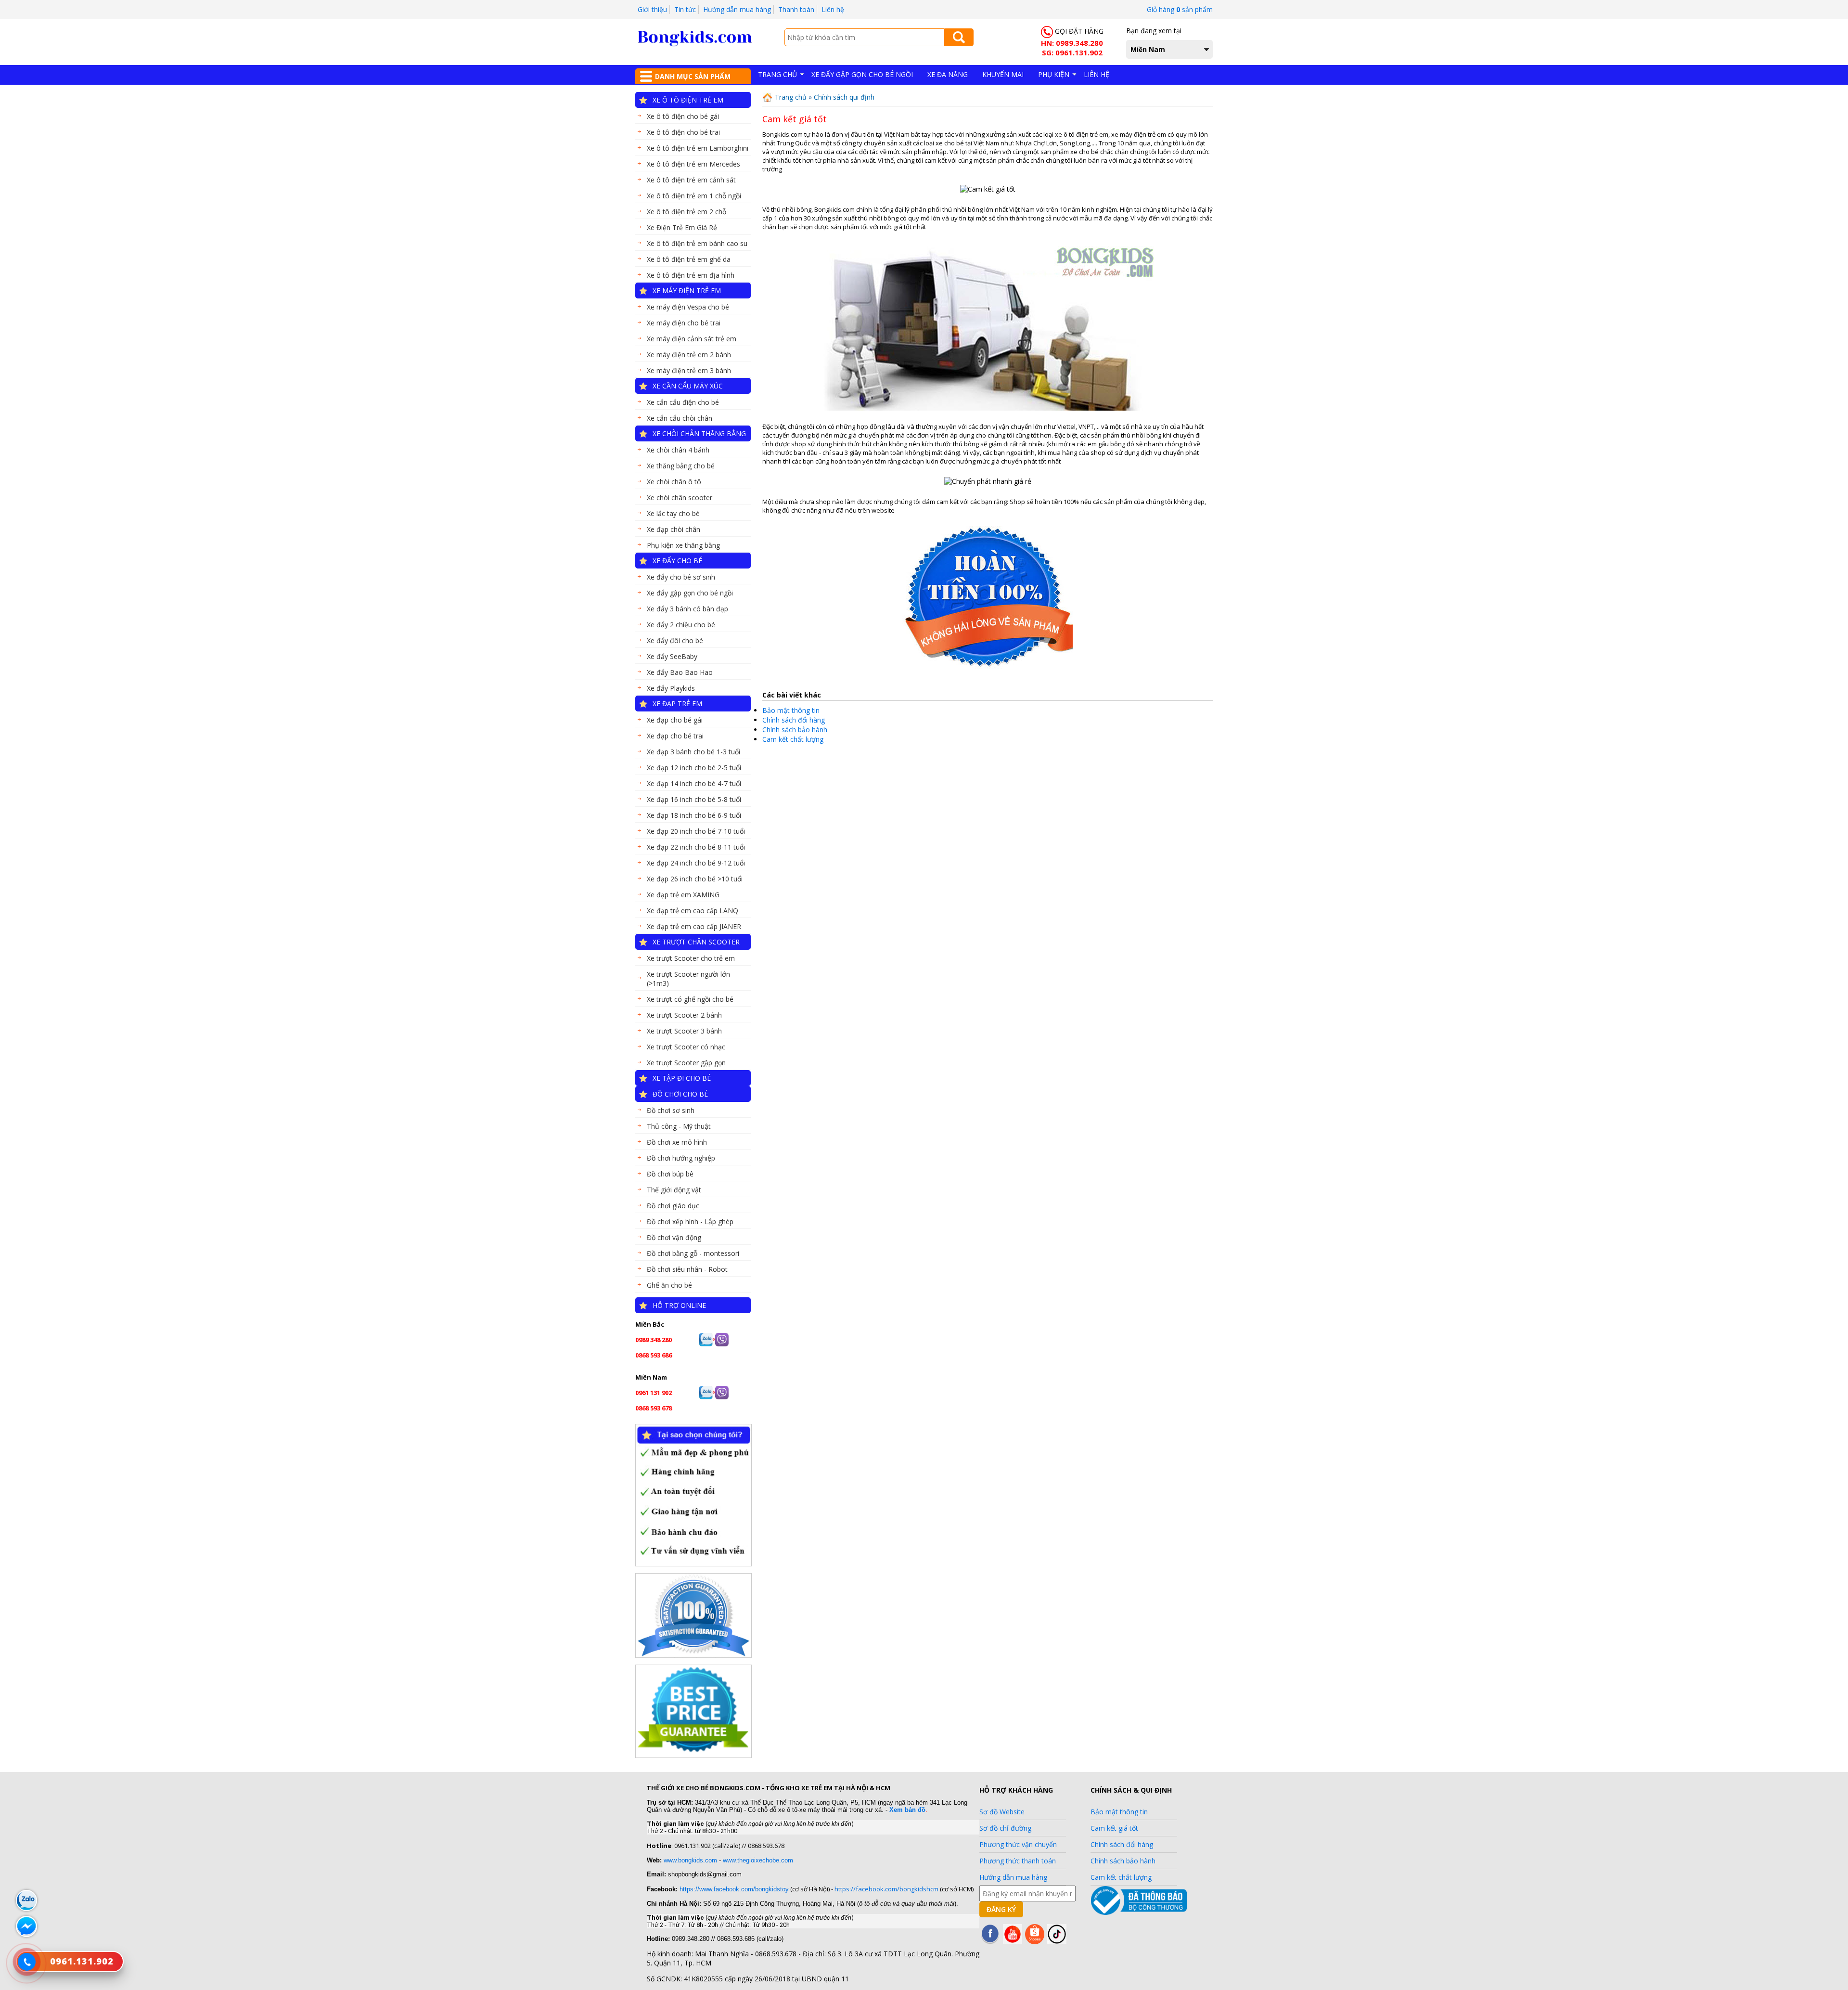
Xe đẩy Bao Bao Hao (680, 672)
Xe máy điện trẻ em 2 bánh (689, 355)
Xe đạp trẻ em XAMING (683, 895)
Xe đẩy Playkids (671, 688)
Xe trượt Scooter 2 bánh (684, 1015)
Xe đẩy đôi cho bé (675, 640)
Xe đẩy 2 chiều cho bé (681, 625)
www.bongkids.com (690, 1860)
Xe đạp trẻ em (677, 704)
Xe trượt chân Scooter (696, 942)
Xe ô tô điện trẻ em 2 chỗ (687, 212)
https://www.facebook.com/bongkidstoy (733, 1889)
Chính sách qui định (844, 97)
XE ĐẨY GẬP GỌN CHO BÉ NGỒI (862, 74)
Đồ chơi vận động (674, 1237)
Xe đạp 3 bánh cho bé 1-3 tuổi (693, 752)
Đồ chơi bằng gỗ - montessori (693, 1253)
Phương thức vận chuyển (1018, 1844)
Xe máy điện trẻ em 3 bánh (689, 370)
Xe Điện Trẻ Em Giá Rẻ (682, 227)
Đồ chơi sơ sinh (671, 1110)
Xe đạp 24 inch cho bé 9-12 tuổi (696, 863)
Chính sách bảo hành (795, 730)
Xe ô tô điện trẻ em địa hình (691, 275)
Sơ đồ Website (1002, 1812)
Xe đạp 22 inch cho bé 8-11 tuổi (696, 847)
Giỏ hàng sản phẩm (1180, 9)
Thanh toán (796, 9)
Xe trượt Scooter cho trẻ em (691, 958)
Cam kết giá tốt (1114, 1828)
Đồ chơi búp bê (670, 1174)
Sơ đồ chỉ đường (1005, 1828)
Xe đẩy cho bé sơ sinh (681, 577)
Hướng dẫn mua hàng (737, 9)
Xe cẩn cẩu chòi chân (680, 418)
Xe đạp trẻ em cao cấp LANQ (693, 911)
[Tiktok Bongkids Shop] (1057, 1942)
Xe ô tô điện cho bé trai (683, 132)
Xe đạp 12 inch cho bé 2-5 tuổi (694, 768)
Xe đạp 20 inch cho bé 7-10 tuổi (696, 831)
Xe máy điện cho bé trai (684, 323)
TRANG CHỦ (777, 74)
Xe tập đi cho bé (682, 1078)
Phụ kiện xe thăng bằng (683, 545)
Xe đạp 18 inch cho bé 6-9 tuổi (694, 815)
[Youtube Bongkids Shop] (1013, 1942)
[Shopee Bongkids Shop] (1035, 1942)
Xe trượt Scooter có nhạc (686, 1047)
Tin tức (685, 9)
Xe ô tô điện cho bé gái (683, 116)
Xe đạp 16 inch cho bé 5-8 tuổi (694, 799)
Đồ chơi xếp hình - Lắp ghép (690, 1221)
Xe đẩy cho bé (677, 561)
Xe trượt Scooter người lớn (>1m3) (688, 979)
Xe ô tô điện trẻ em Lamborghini (698, 148)
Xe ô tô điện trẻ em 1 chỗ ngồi (694, 196)
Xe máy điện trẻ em (687, 291)
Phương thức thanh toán (1018, 1861)
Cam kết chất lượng (793, 739)
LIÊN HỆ (1097, 74)
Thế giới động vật (674, 1190)
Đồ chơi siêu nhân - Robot (687, 1269)
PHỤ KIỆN (1054, 74)
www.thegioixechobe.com (758, 1860)
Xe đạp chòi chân (674, 529)
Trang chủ (790, 97)
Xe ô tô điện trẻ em (688, 100)
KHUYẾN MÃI (1003, 74)
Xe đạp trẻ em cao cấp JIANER (694, 926)
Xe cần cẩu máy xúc (688, 386)
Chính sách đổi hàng (794, 720)
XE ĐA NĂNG (948, 74)
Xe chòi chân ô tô (674, 482)
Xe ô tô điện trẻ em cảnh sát (691, 180)
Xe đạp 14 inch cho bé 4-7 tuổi (694, 783)
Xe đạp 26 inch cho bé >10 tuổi (695, 879)
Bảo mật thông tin (791, 710)
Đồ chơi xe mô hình (677, 1142)
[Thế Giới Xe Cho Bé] (695, 44)
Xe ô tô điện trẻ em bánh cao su (697, 243)
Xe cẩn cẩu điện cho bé (683, 402)
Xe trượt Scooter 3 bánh (684, 1031)
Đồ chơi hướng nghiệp (681, 1158)
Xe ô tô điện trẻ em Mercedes (693, 164)
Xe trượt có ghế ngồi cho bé (690, 999)
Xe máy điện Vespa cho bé (688, 307)
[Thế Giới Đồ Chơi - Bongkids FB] (990, 1942)
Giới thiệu (652, 9)
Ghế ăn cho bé (669, 1285)
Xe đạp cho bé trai (675, 736)
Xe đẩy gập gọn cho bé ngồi (690, 593)
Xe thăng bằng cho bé (681, 466)
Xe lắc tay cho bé (673, 513)
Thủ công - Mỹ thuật (679, 1126)
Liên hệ (833, 9)
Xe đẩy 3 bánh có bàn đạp (687, 609)
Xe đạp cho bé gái (675, 720)
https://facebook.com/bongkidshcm (886, 1889)
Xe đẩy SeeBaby (672, 656)
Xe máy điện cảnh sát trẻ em (692, 339)
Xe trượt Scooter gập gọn (686, 1063)
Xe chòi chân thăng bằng (699, 433)
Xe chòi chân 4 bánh (678, 450)
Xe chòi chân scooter (680, 497)
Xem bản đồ (907, 1810)
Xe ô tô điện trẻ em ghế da (689, 259)
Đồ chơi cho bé (680, 1094)
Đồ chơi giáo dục (673, 1206)
